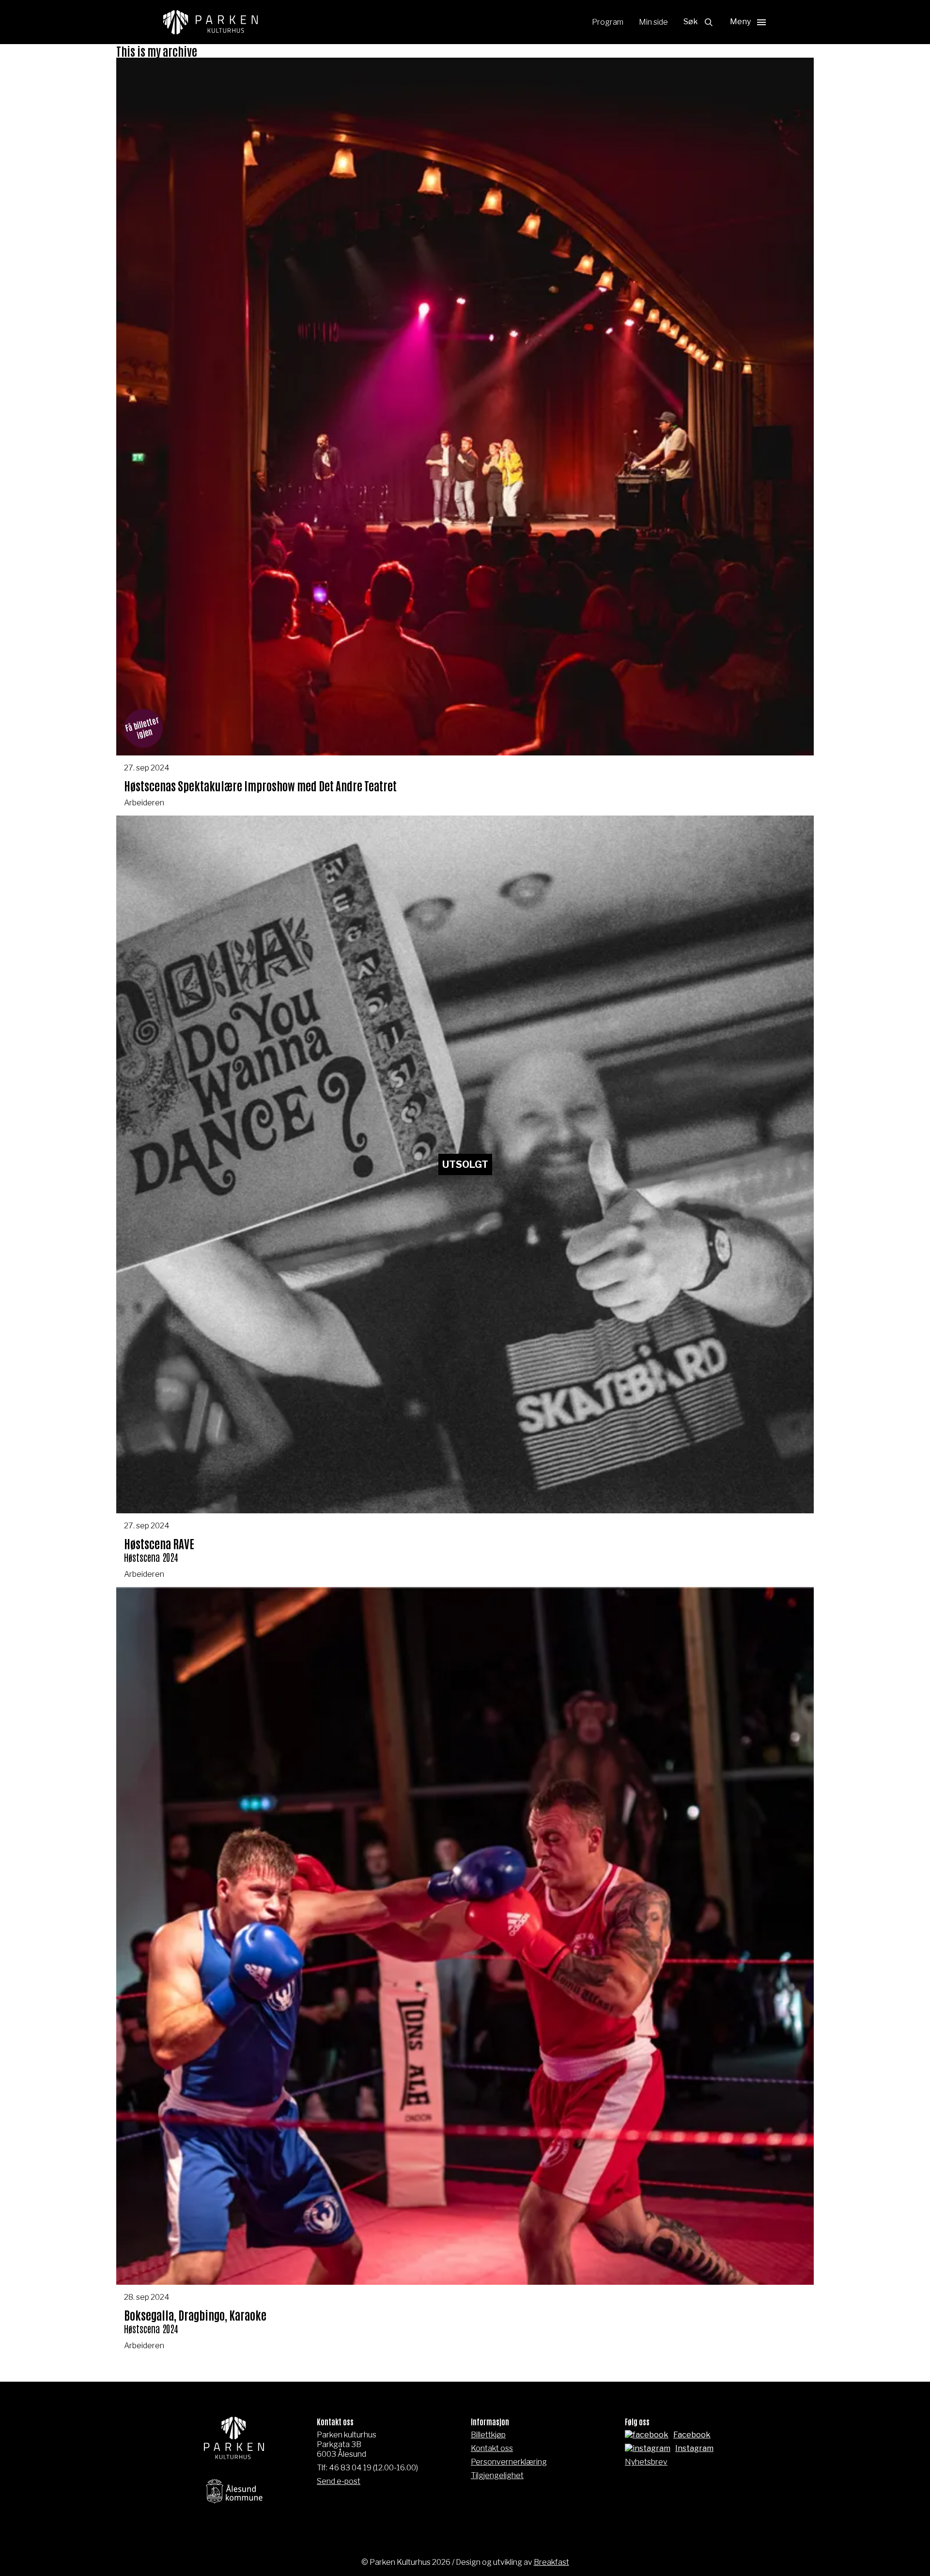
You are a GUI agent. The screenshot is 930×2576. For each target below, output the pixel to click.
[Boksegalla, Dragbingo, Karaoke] (465, 1973)
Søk (691, 22)
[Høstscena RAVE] (465, 1201)
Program (608, 22)
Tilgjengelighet (497, 2475)
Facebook (692, 2435)
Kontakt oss (492, 2448)
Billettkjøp (488, 2435)
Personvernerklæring (509, 2462)
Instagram (694, 2448)
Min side (653, 22)
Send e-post (339, 2481)
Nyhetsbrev (646, 2462)
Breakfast (551, 2562)
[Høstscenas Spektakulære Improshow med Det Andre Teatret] (465, 437)
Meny (740, 22)
